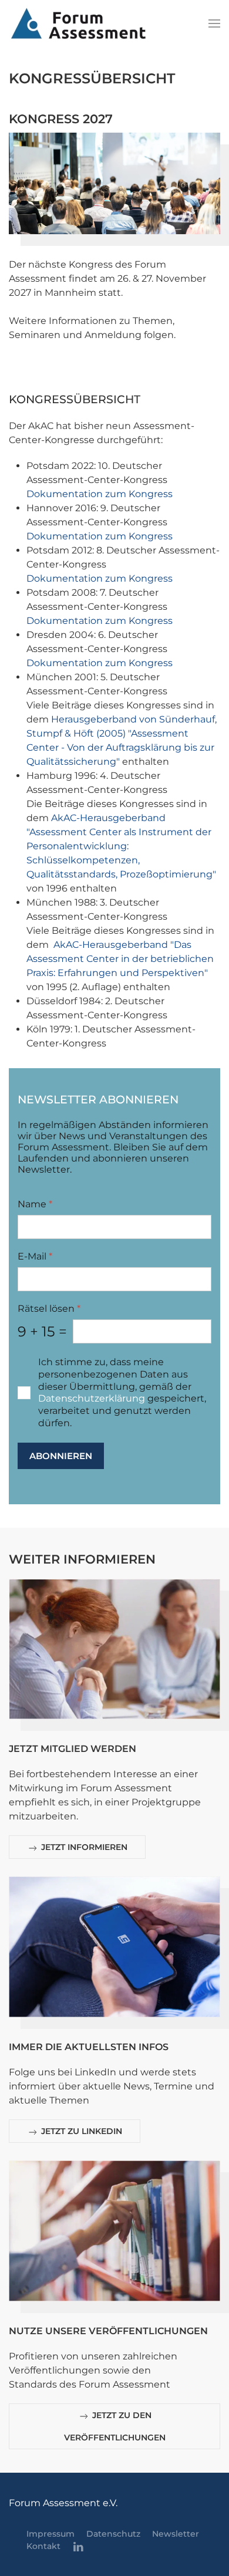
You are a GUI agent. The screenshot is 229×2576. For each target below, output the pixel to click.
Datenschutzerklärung (92, 1398)
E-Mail (35, 1256)
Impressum (50, 2534)
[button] (214, 23)
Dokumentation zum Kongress (100, 494)
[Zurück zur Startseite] (78, 23)
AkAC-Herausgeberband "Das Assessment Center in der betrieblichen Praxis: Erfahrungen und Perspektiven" (120, 959)
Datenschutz (113, 2534)
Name (35, 1204)
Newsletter (176, 2534)
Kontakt (43, 2546)
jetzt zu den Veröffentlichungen (115, 2426)
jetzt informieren (83, 1847)
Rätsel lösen (49, 1309)
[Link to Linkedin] (78, 2547)
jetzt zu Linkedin (80, 2131)
